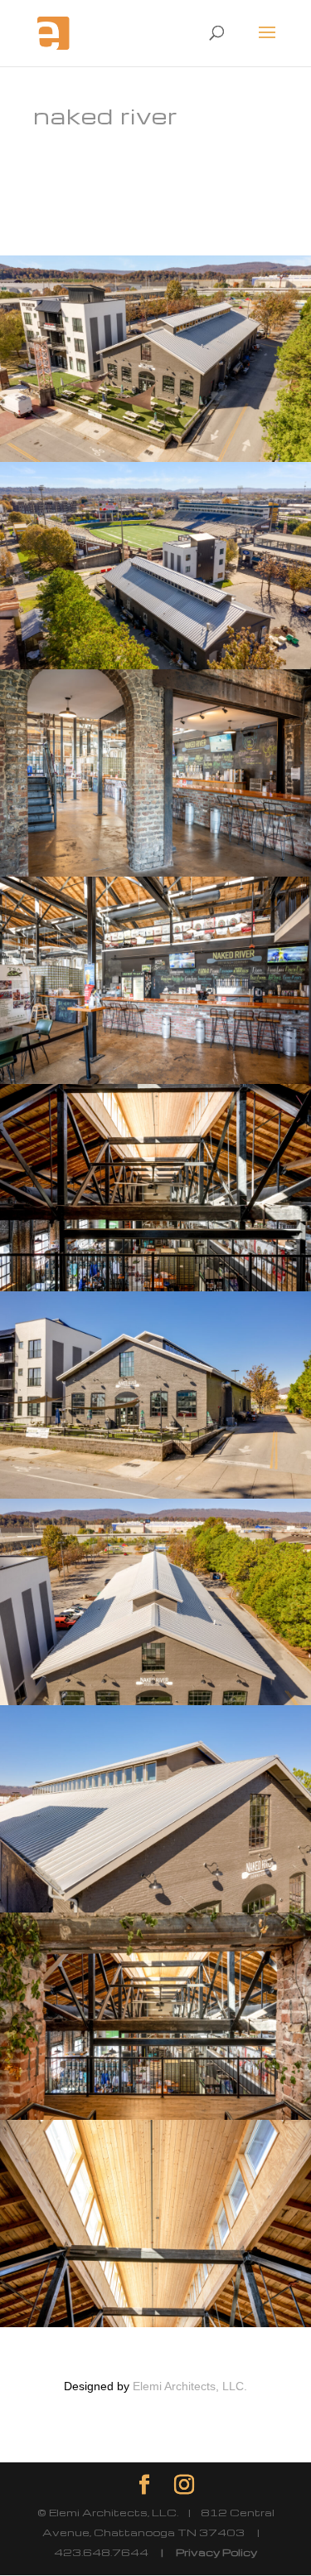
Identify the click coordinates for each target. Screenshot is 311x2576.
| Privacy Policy (203, 2552)
